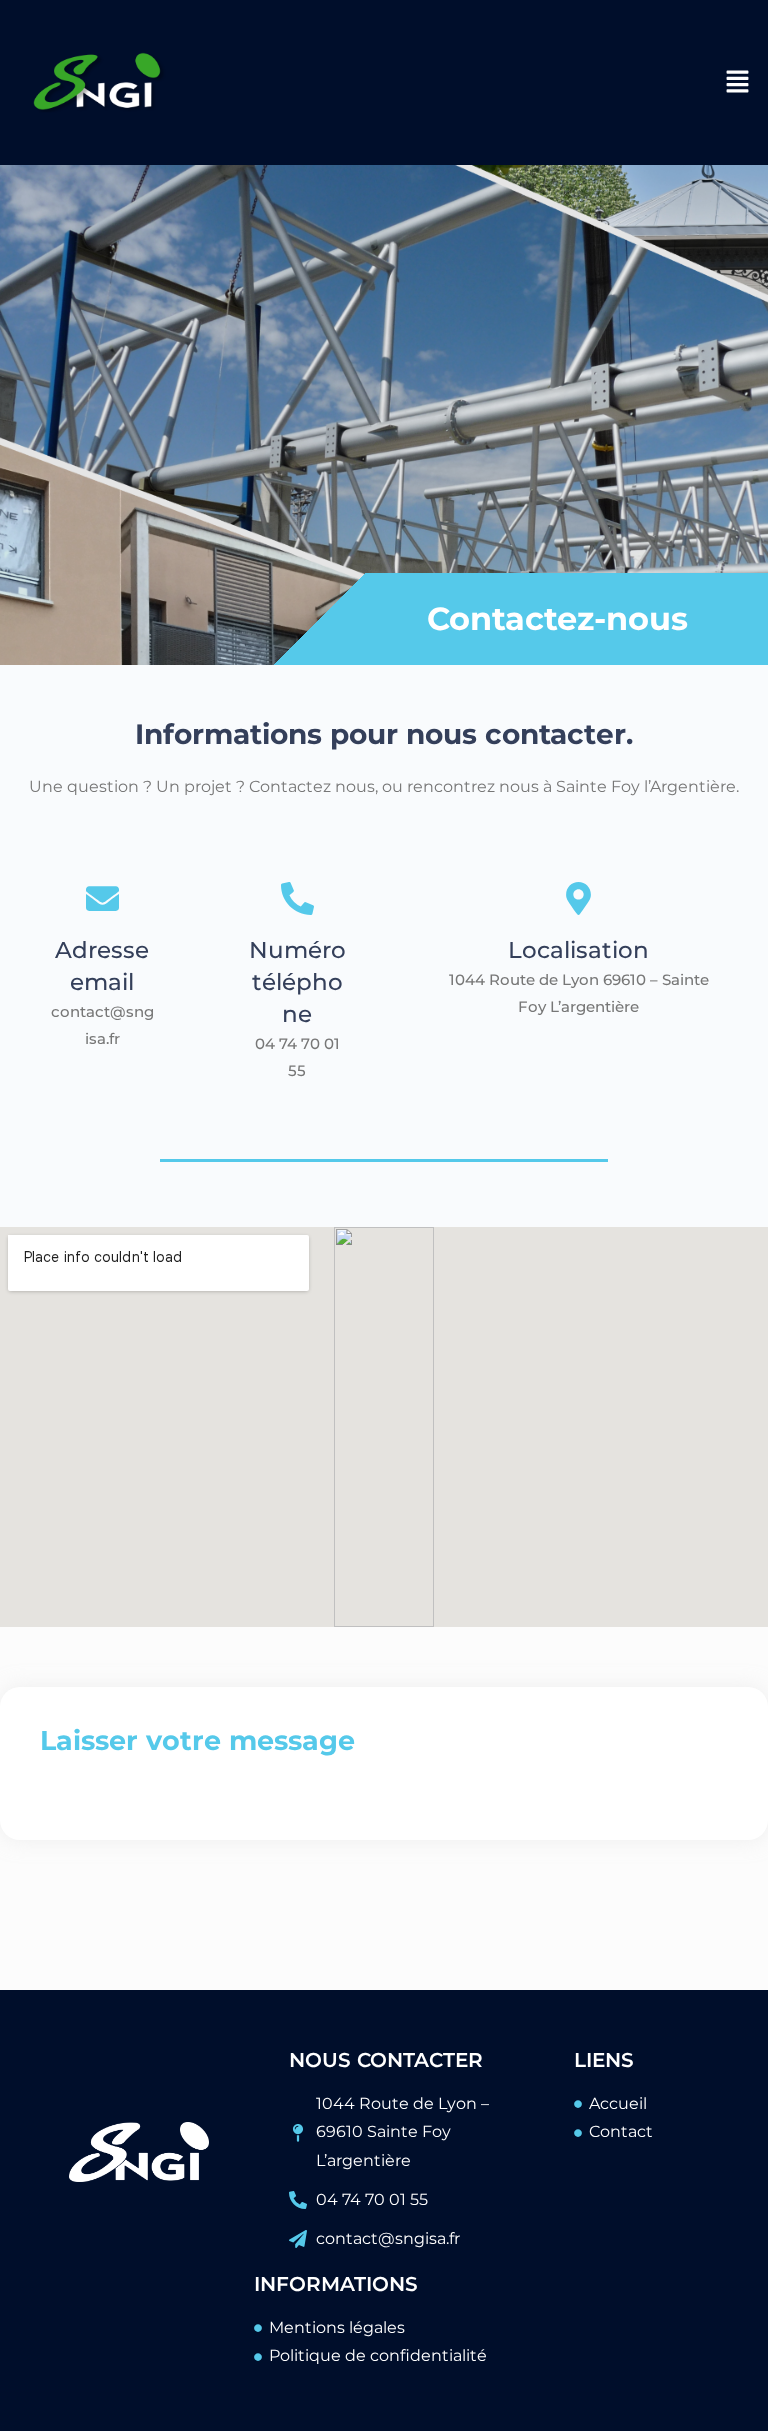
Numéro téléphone (297, 982)
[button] (738, 82)
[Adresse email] (102, 900)
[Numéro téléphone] (297, 900)
